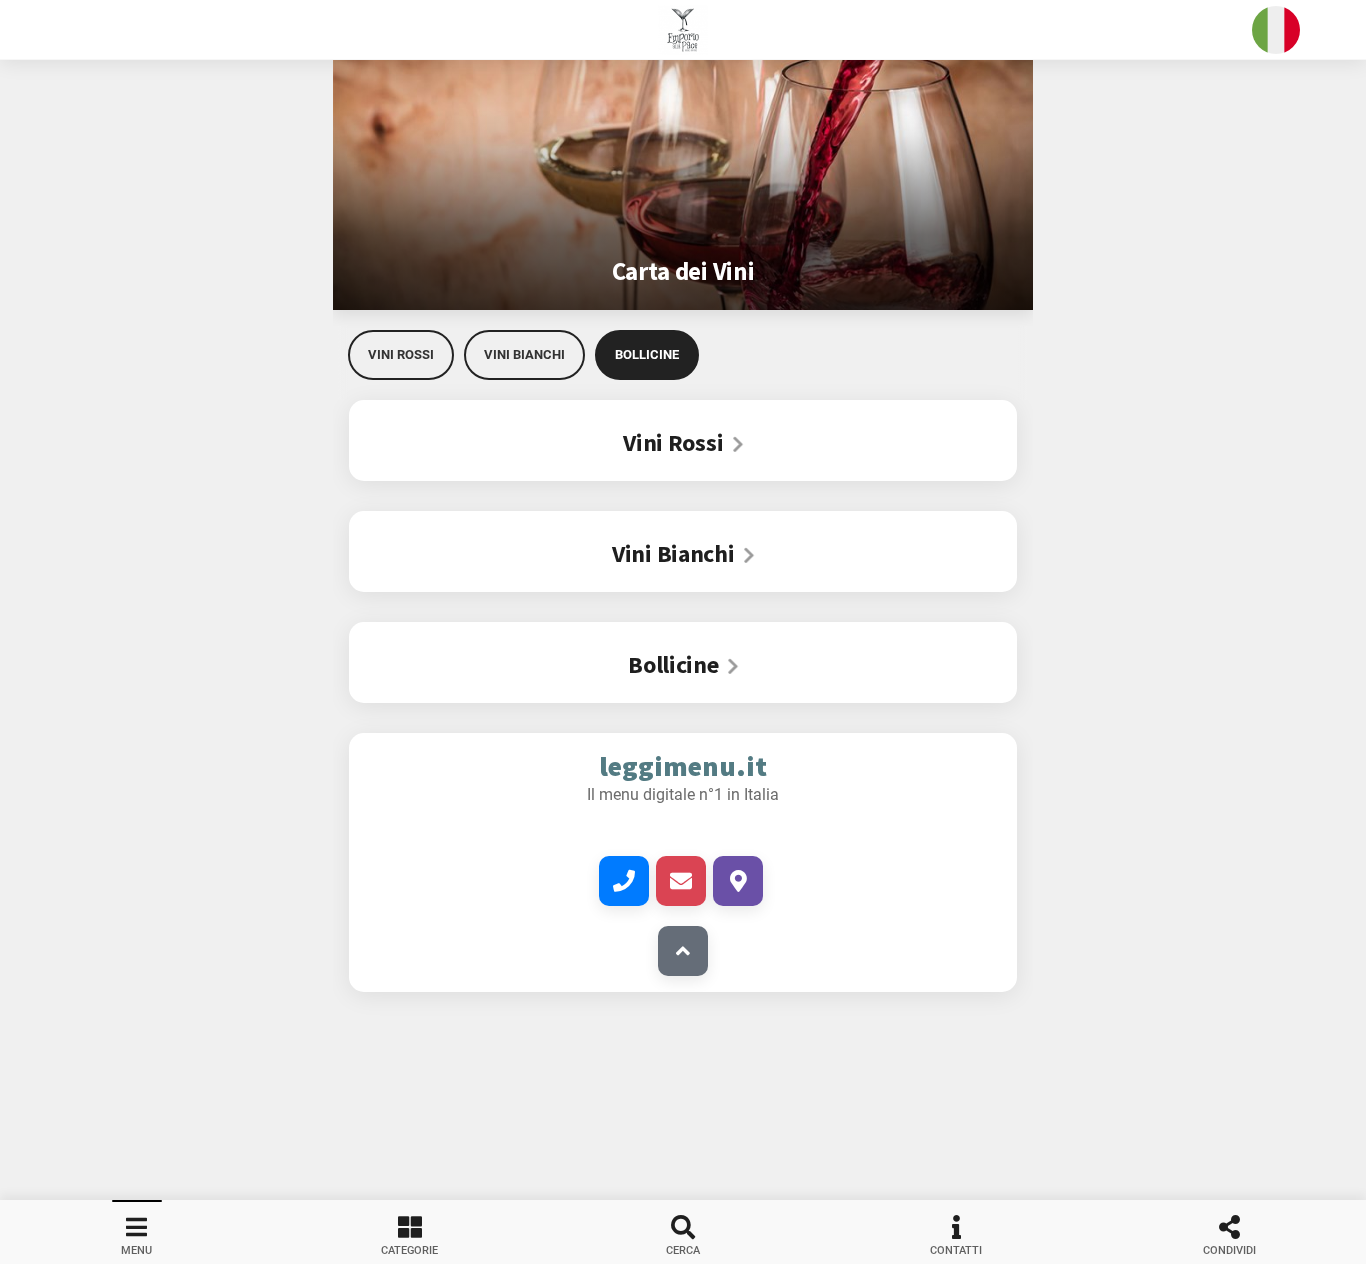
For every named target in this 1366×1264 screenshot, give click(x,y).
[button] (683, 30)
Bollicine (647, 354)
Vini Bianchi (524, 354)
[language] (1276, 30)
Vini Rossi (401, 354)
